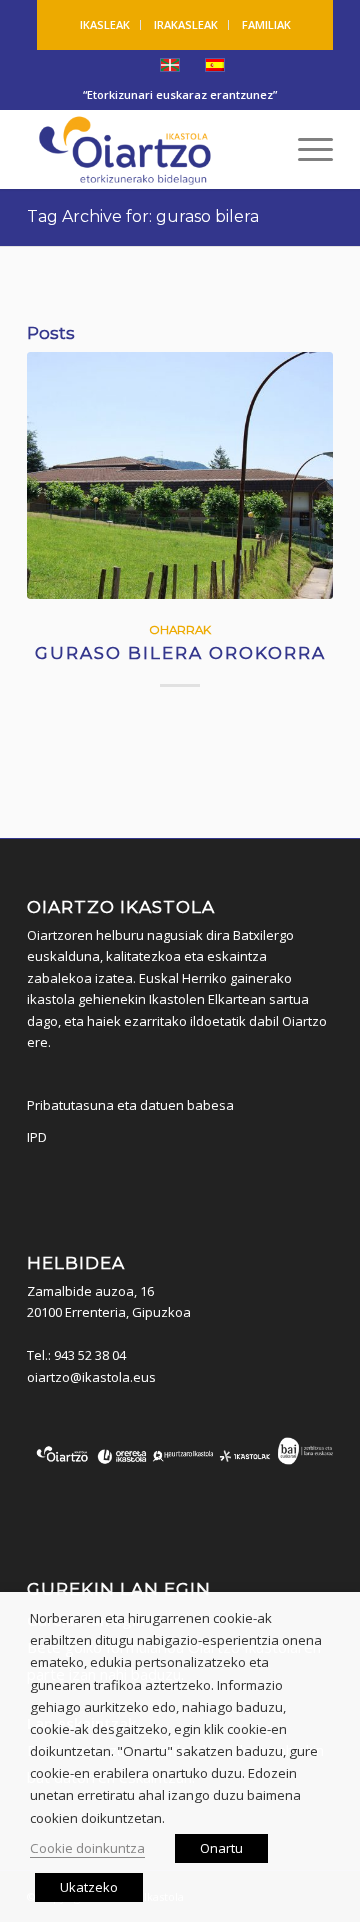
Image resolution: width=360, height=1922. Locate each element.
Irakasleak (186, 24)
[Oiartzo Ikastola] (149, 149)
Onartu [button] (221, 1848)
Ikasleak (105, 24)
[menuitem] (105, 25)
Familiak (266, 24)
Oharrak (180, 630)
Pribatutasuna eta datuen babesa (130, 1105)
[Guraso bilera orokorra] (180, 475)
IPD (37, 1137)
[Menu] (305, 149)
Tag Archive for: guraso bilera (143, 216)
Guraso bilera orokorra (180, 653)
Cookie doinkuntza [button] (87, 1848)
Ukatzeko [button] (89, 1887)
